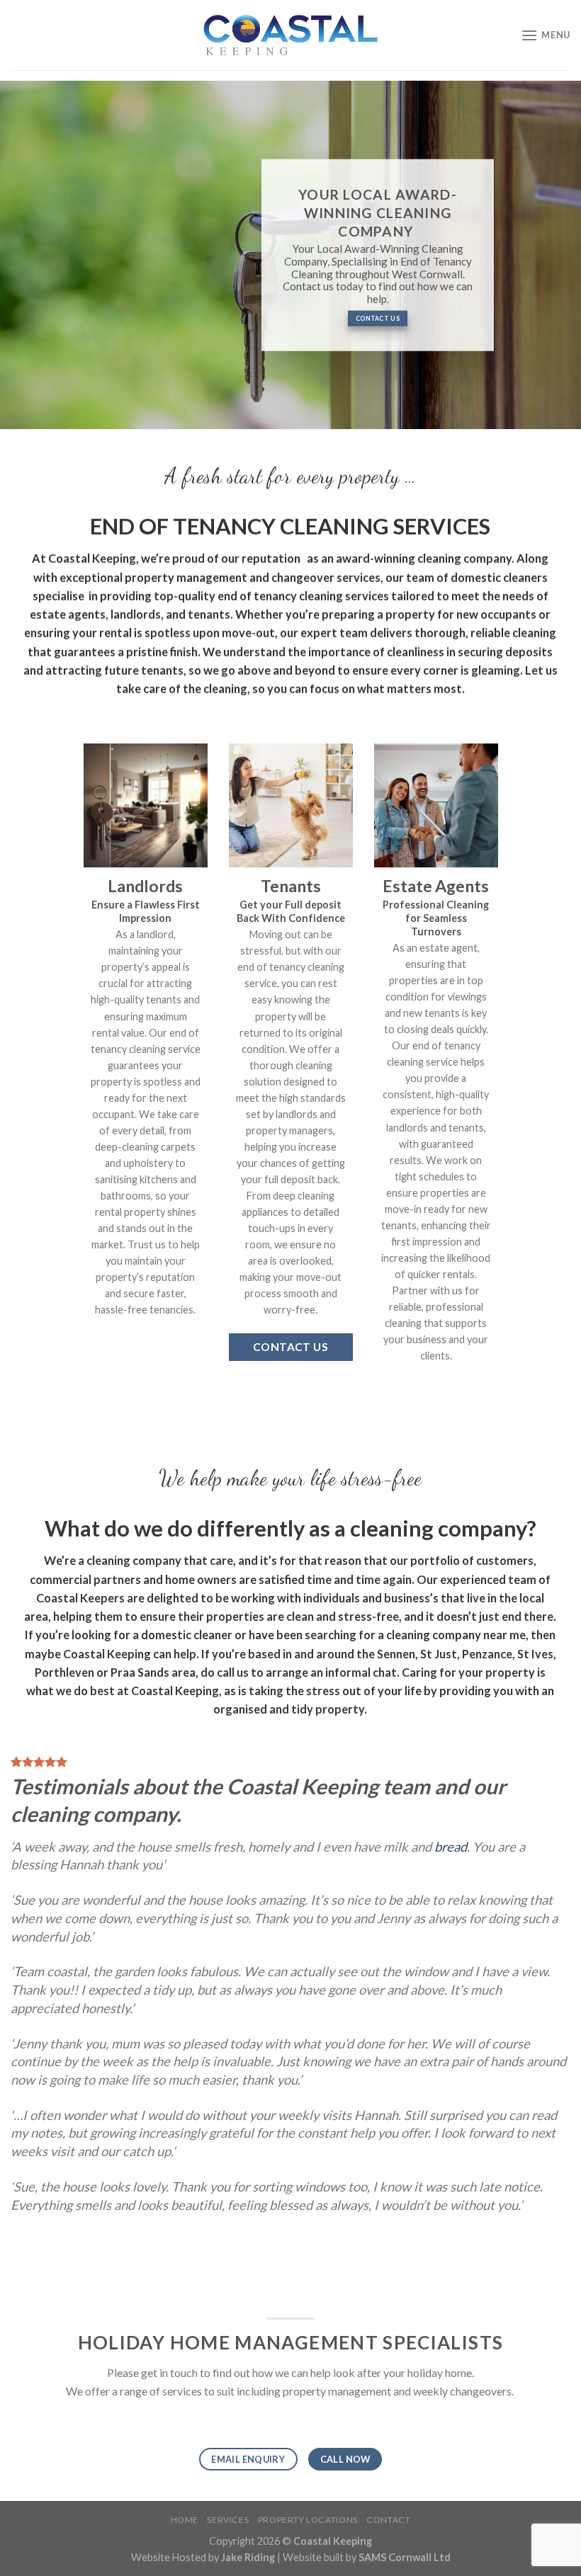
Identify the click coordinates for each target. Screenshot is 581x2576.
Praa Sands (140, 1671)
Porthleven (64, 1671)
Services (228, 2520)
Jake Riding (248, 2557)
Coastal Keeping (175, 1690)
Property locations (308, 2520)
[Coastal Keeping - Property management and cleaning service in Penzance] (290, 35)
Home (185, 2520)
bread (451, 1847)
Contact (388, 2520)
